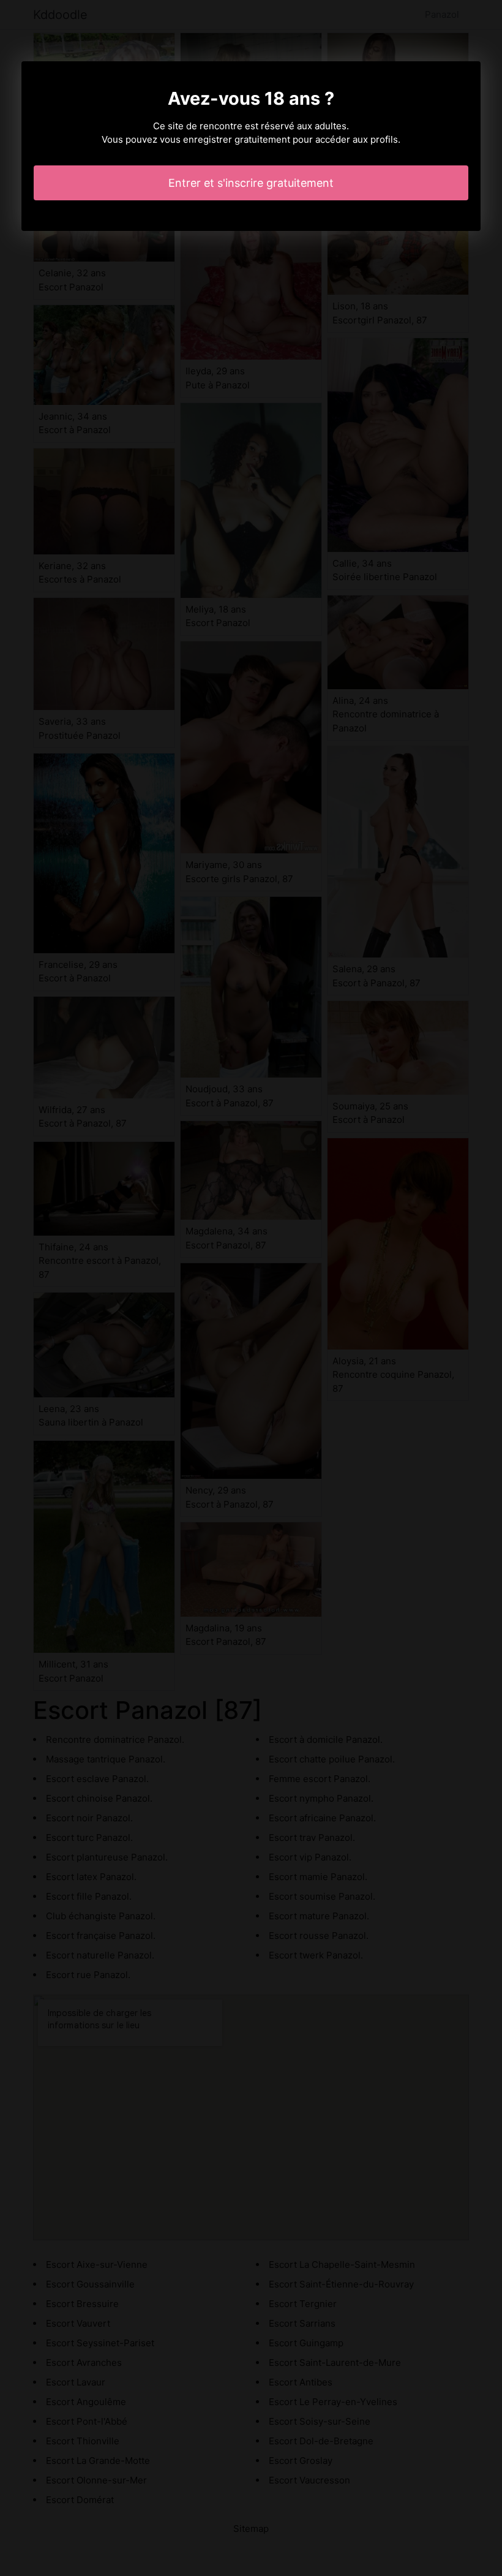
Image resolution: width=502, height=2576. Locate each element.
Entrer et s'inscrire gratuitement (251, 183)
